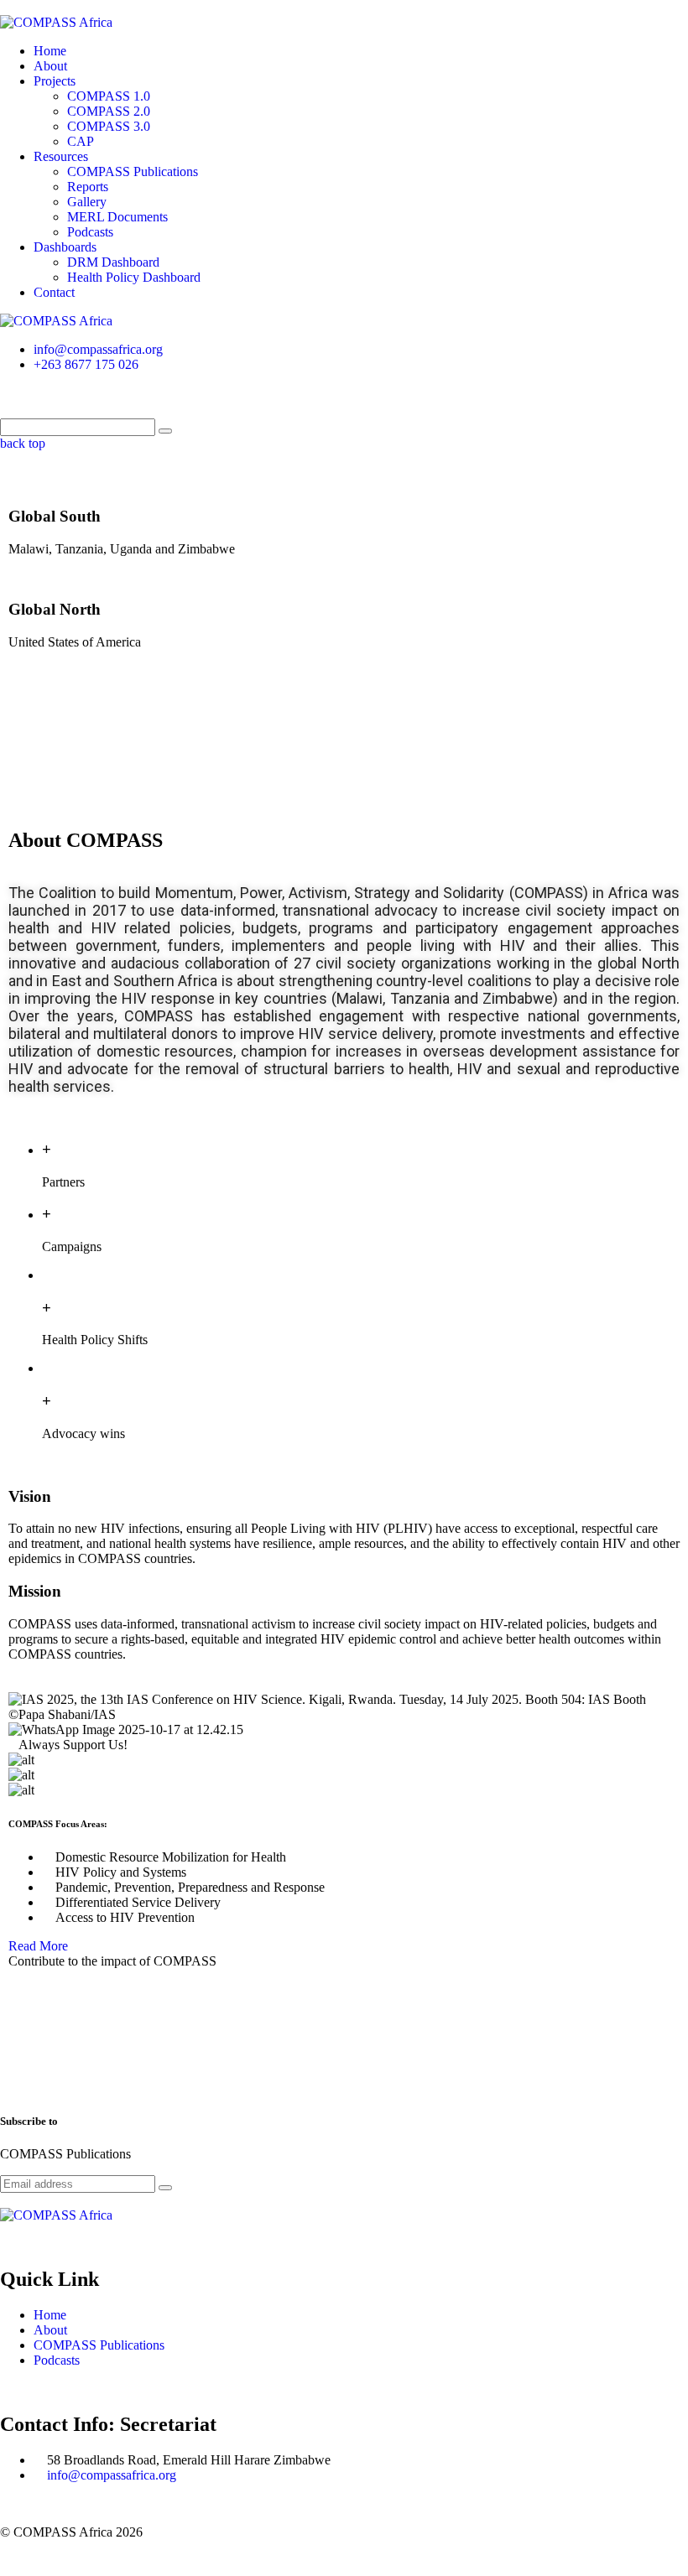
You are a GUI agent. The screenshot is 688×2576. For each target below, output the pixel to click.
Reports (88, 187)
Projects (55, 81)
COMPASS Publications (133, 171)
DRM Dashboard (113, 262)
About (50, 66)
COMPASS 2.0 (109, 111)
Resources (61, 156)
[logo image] (56, 321)
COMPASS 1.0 (109, 96)
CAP (81, 141)
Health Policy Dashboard (134, 277)
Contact (54, 292)
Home (50, 51)
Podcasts (90, 232)
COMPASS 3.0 (109, 126)
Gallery (87, 202)
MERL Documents (117, 217)
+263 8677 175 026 (86, 364)
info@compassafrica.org (98, 349)
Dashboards (65, 247)
